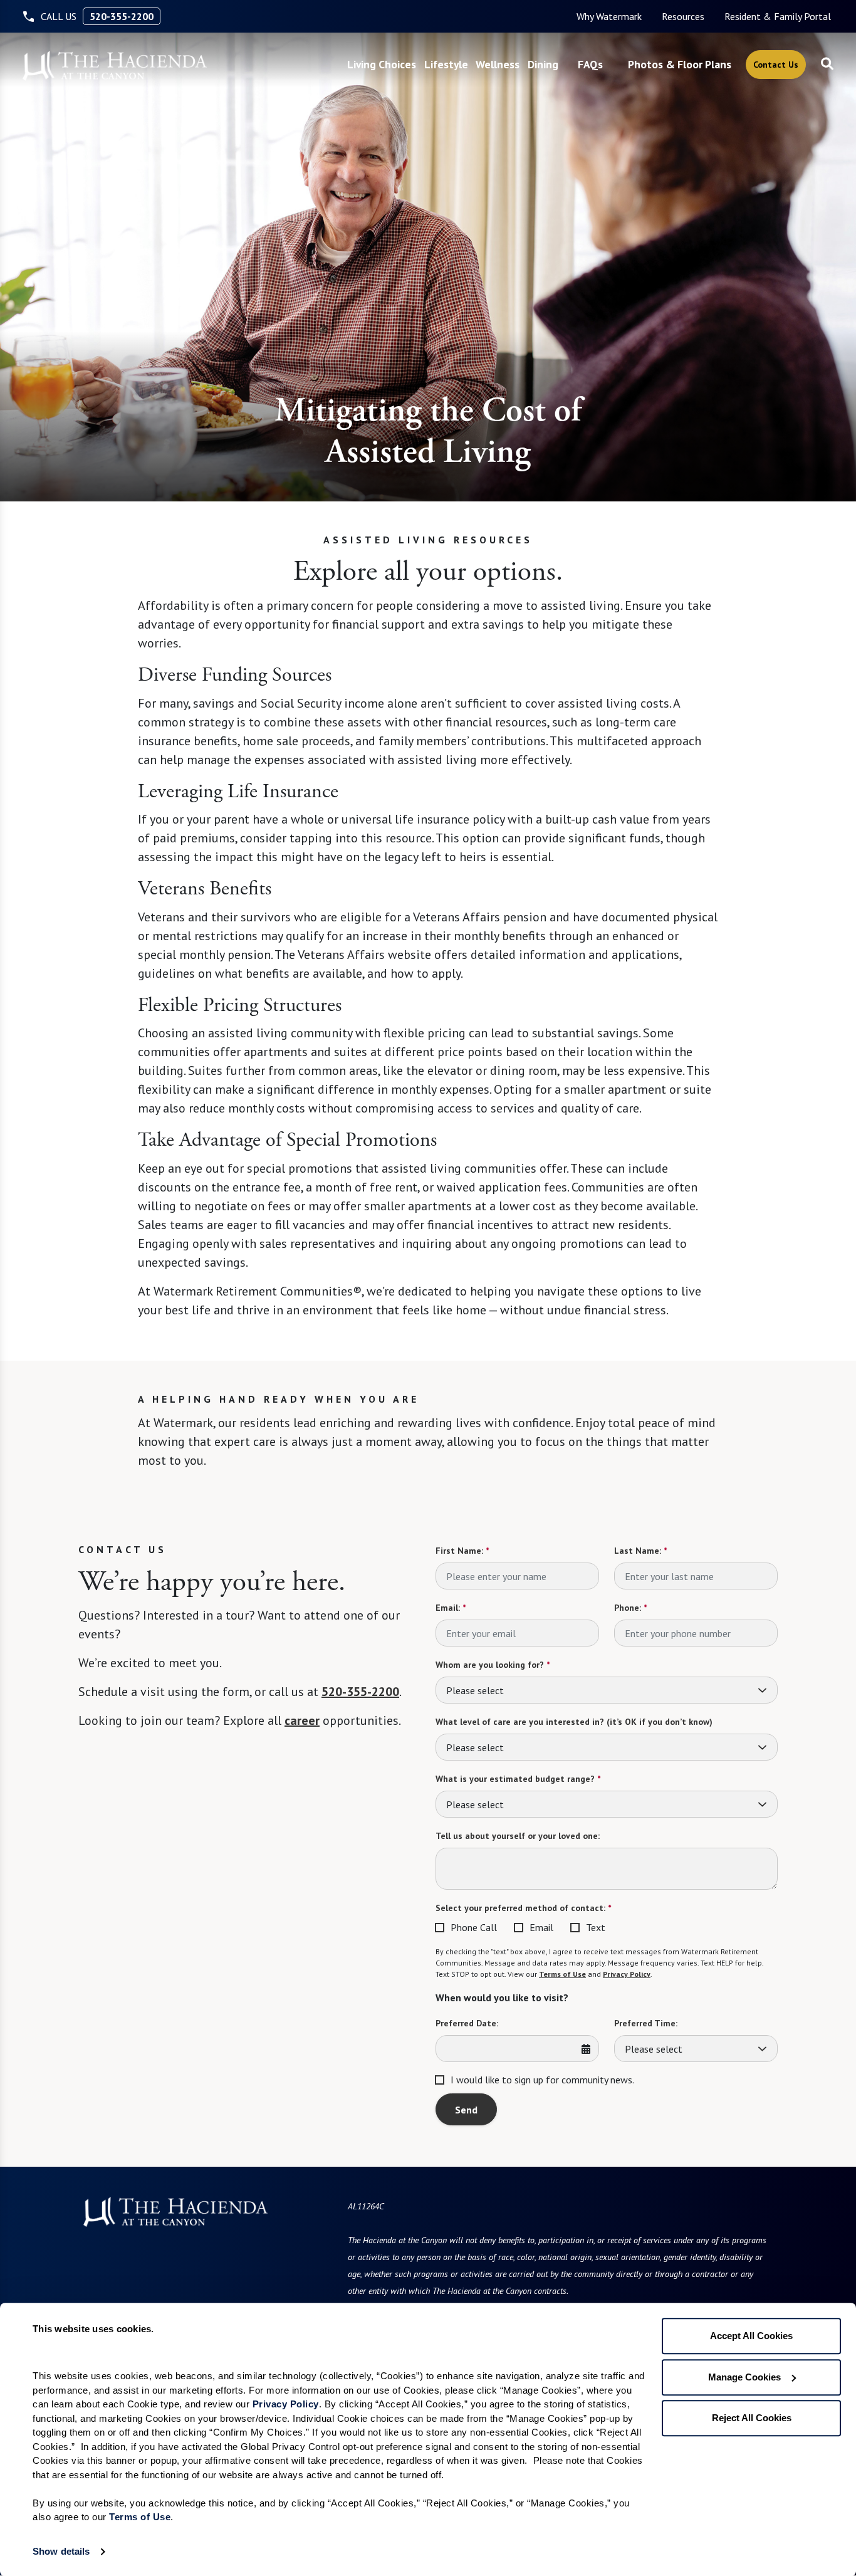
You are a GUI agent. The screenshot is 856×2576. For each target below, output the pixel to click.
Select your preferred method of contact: (523, 1908)
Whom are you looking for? (493, 1665)
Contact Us (776, 65)
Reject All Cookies (752, 2418)
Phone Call (474, 1927)
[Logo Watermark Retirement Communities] (115, 66)
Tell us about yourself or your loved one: (518, 1836)
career (302, 1720)
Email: (451, 1608)
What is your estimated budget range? (518, 1779)
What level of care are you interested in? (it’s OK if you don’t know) (574, 1722)
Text (596, 1927)
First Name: (462, 1551)
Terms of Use (562, 1974)
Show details (61, 2551)
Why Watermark (609, 16)
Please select (475, 1690)
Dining (543, 64)
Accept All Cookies (751, 2336)
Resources (683, 16)
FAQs (590, 64)
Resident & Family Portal (778, 16)
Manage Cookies (744, 2377)
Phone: (630, 1608)
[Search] (827, 65)
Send (466, 2110)
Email (541, 1927)
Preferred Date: (467, 2023)
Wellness (498, 64)
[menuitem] (609, 16)
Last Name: (640, 1551)
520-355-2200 (122, 16)
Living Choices (382, 64)
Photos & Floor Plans (680, 64)
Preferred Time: (646, 2023)
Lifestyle (446, 64)
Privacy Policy (627, 1974)
